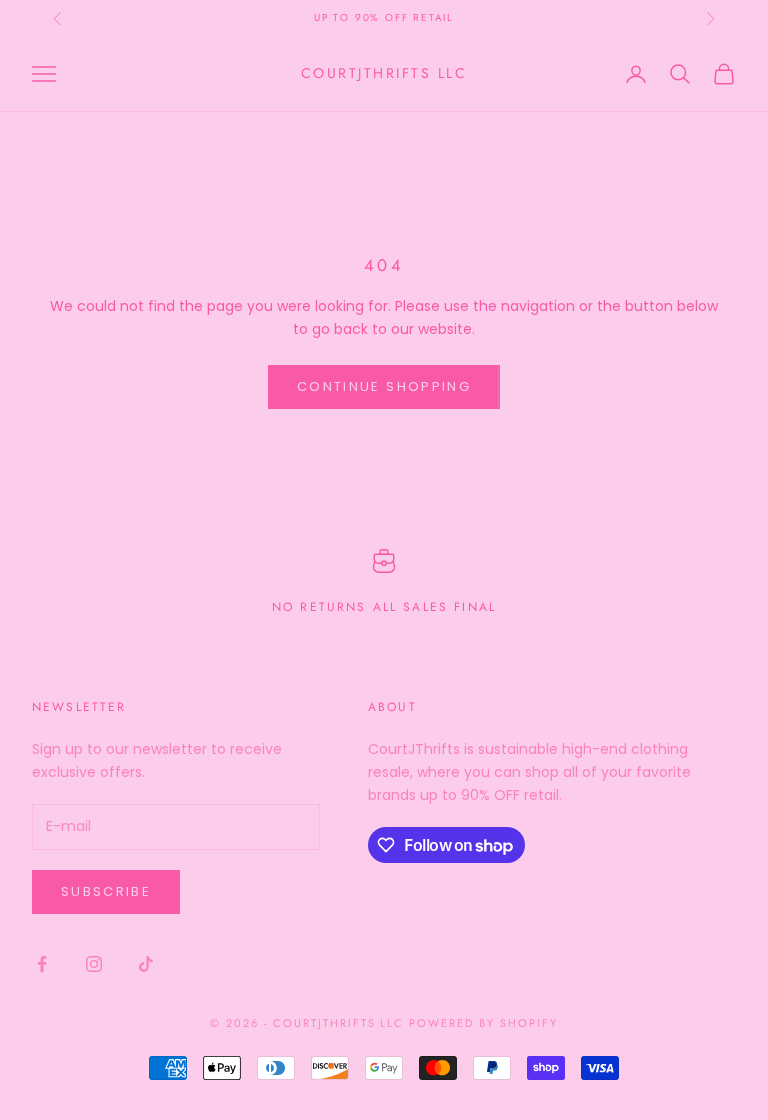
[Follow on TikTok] (146, 964)
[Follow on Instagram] (94, 964)
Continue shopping (384, 386)
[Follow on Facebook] (42, 964)
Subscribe (106, 891)
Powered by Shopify (483, 1023)
